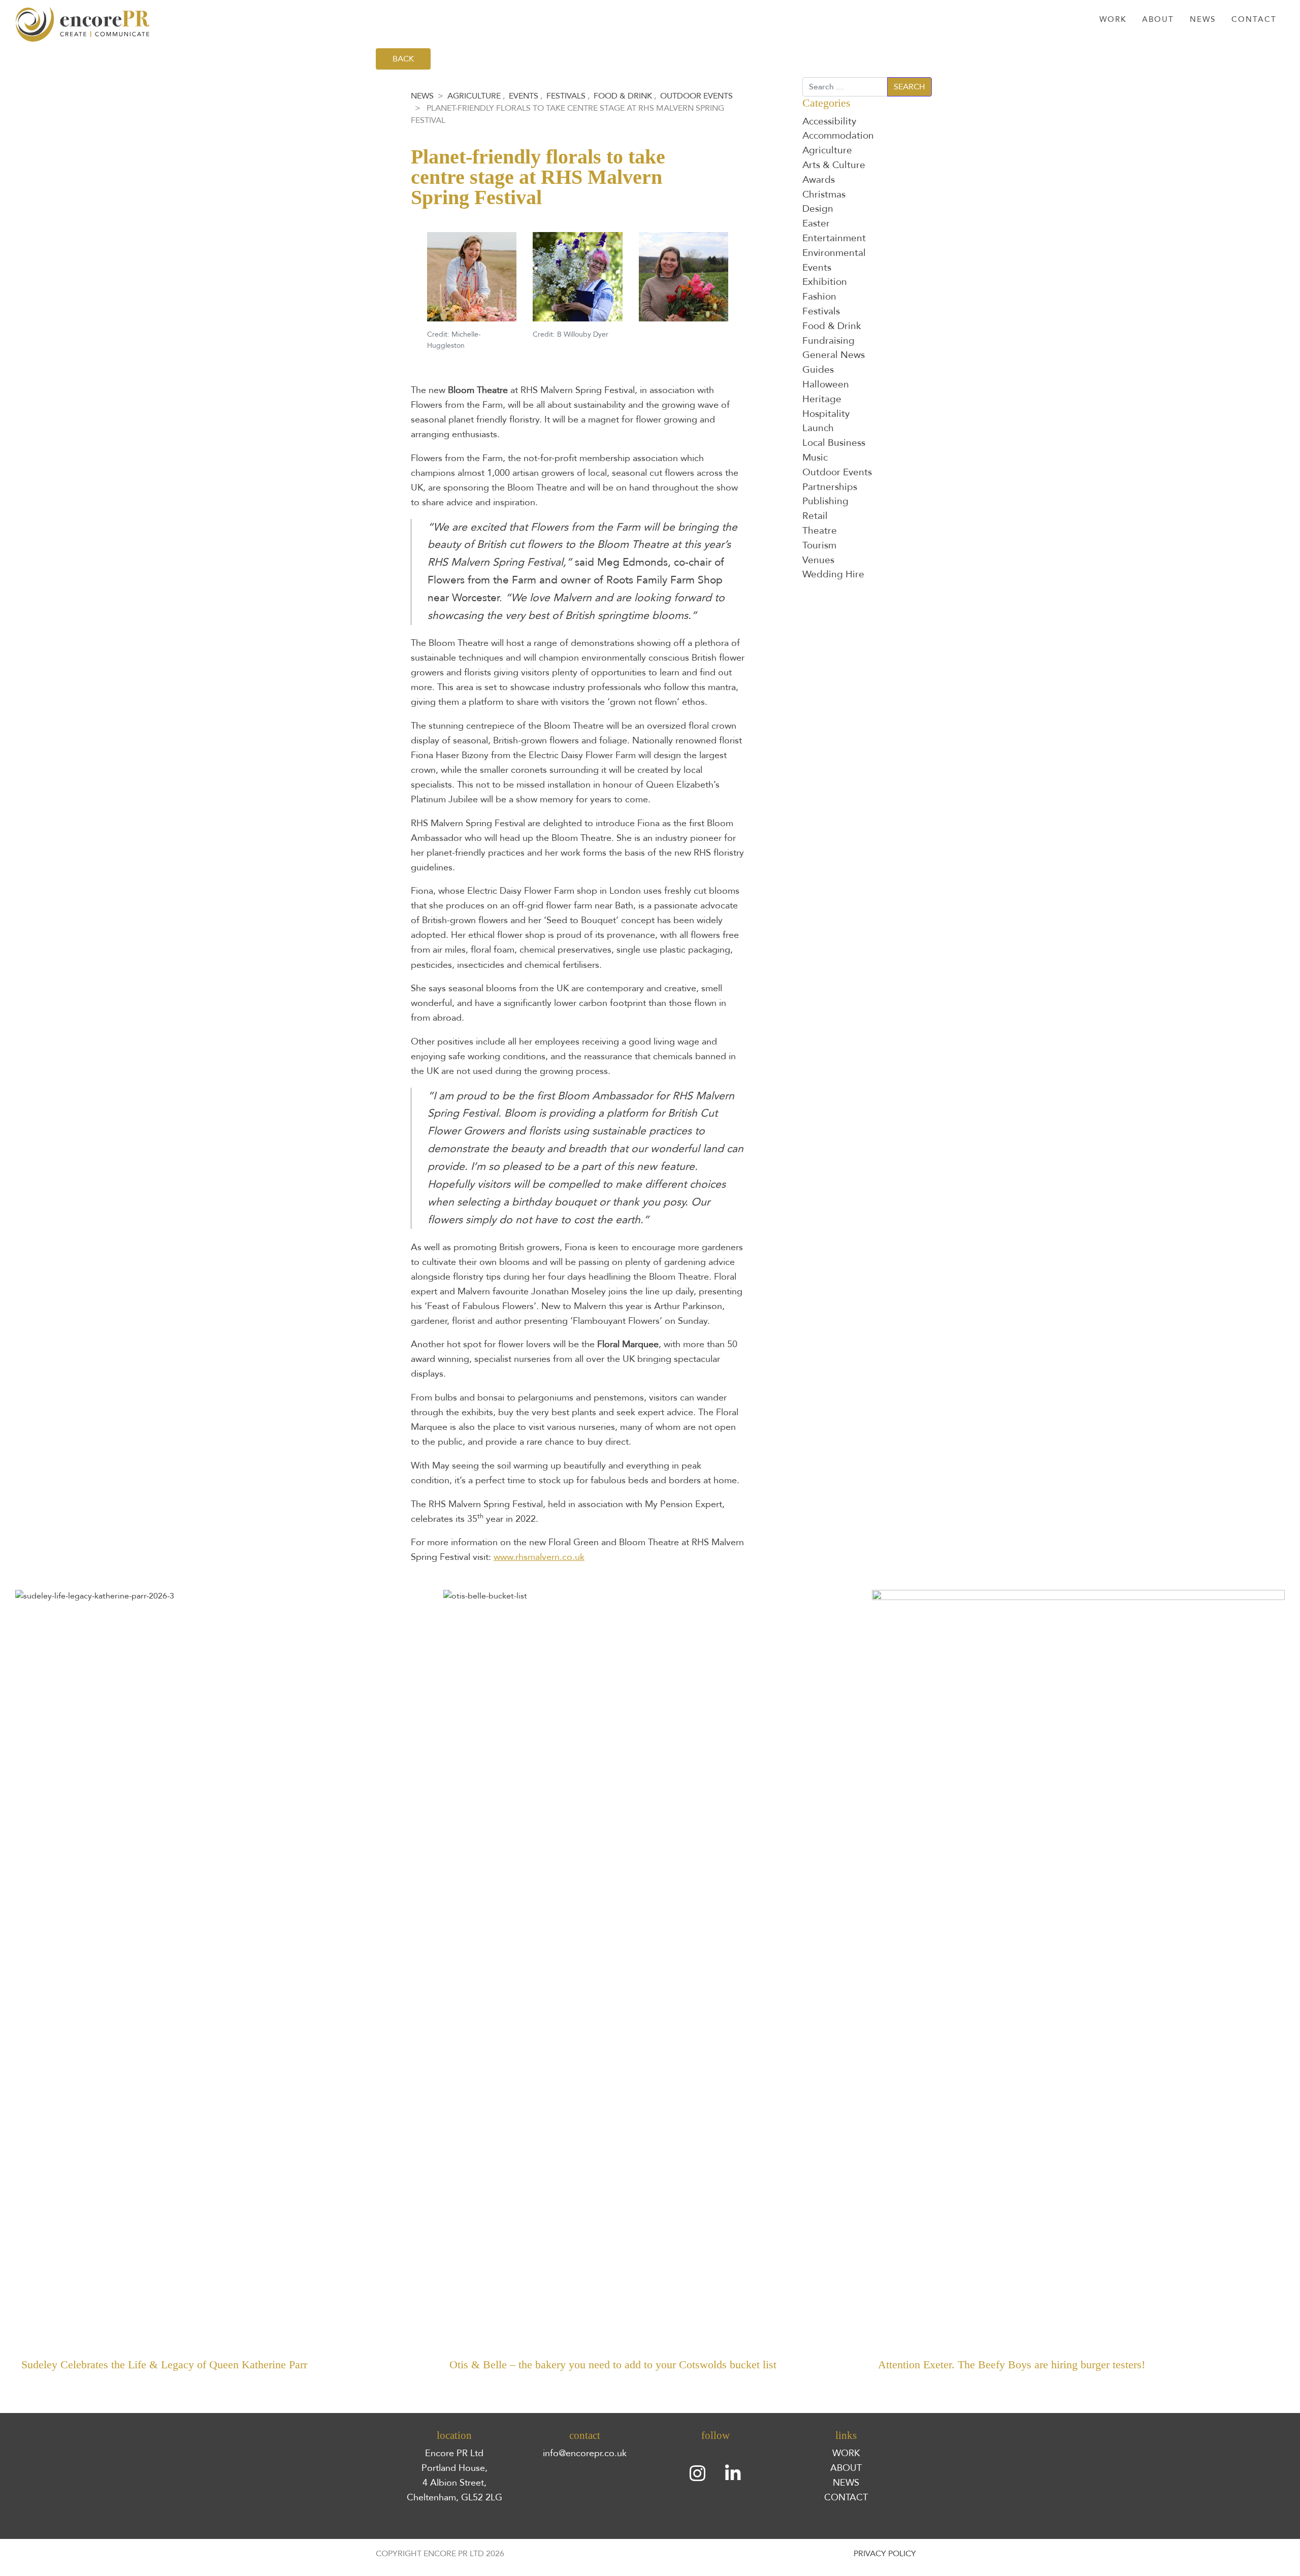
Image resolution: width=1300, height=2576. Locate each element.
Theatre (820, 531)
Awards (819, 180)
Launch (818, 428)
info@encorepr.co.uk (585, 2453)
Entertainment (834, 238)
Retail (815, 516)
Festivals (566, 96)
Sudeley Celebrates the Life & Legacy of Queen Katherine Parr (164, 2365)
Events (524, 96)
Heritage (822, 399)
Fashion (819, 297)
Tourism (819, 545)
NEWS (846, 2483)
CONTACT (846, 2497)
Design (818, 209)
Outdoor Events (696, 96)
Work (1113, 20)
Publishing (825, 501)
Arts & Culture (834, 165)
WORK (846, 2453)
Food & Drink (623, 96)
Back (403, 59)
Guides (818, 370)
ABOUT (846, 2468)
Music (815, 458)
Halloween (826, 384)
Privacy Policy (885, 2554)
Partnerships (830, 487)
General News (834, 355)
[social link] (698, 2474)
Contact (1254, 20)
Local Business (834, 443)
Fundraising (828, 341)
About (1158, 20)
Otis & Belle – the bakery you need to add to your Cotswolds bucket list (613, 2365)
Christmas (824, 194)
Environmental (834, 253)
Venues (818, 560)
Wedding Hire (833, 574)
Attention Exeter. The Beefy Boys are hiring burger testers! (1012, 2365)
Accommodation (838, 136)
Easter (816, 223)
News (1203, 20)
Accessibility (829, 121)
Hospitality (826, 414)
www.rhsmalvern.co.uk (539, 1557)
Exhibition (825, 282)
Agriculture (474, 96)
